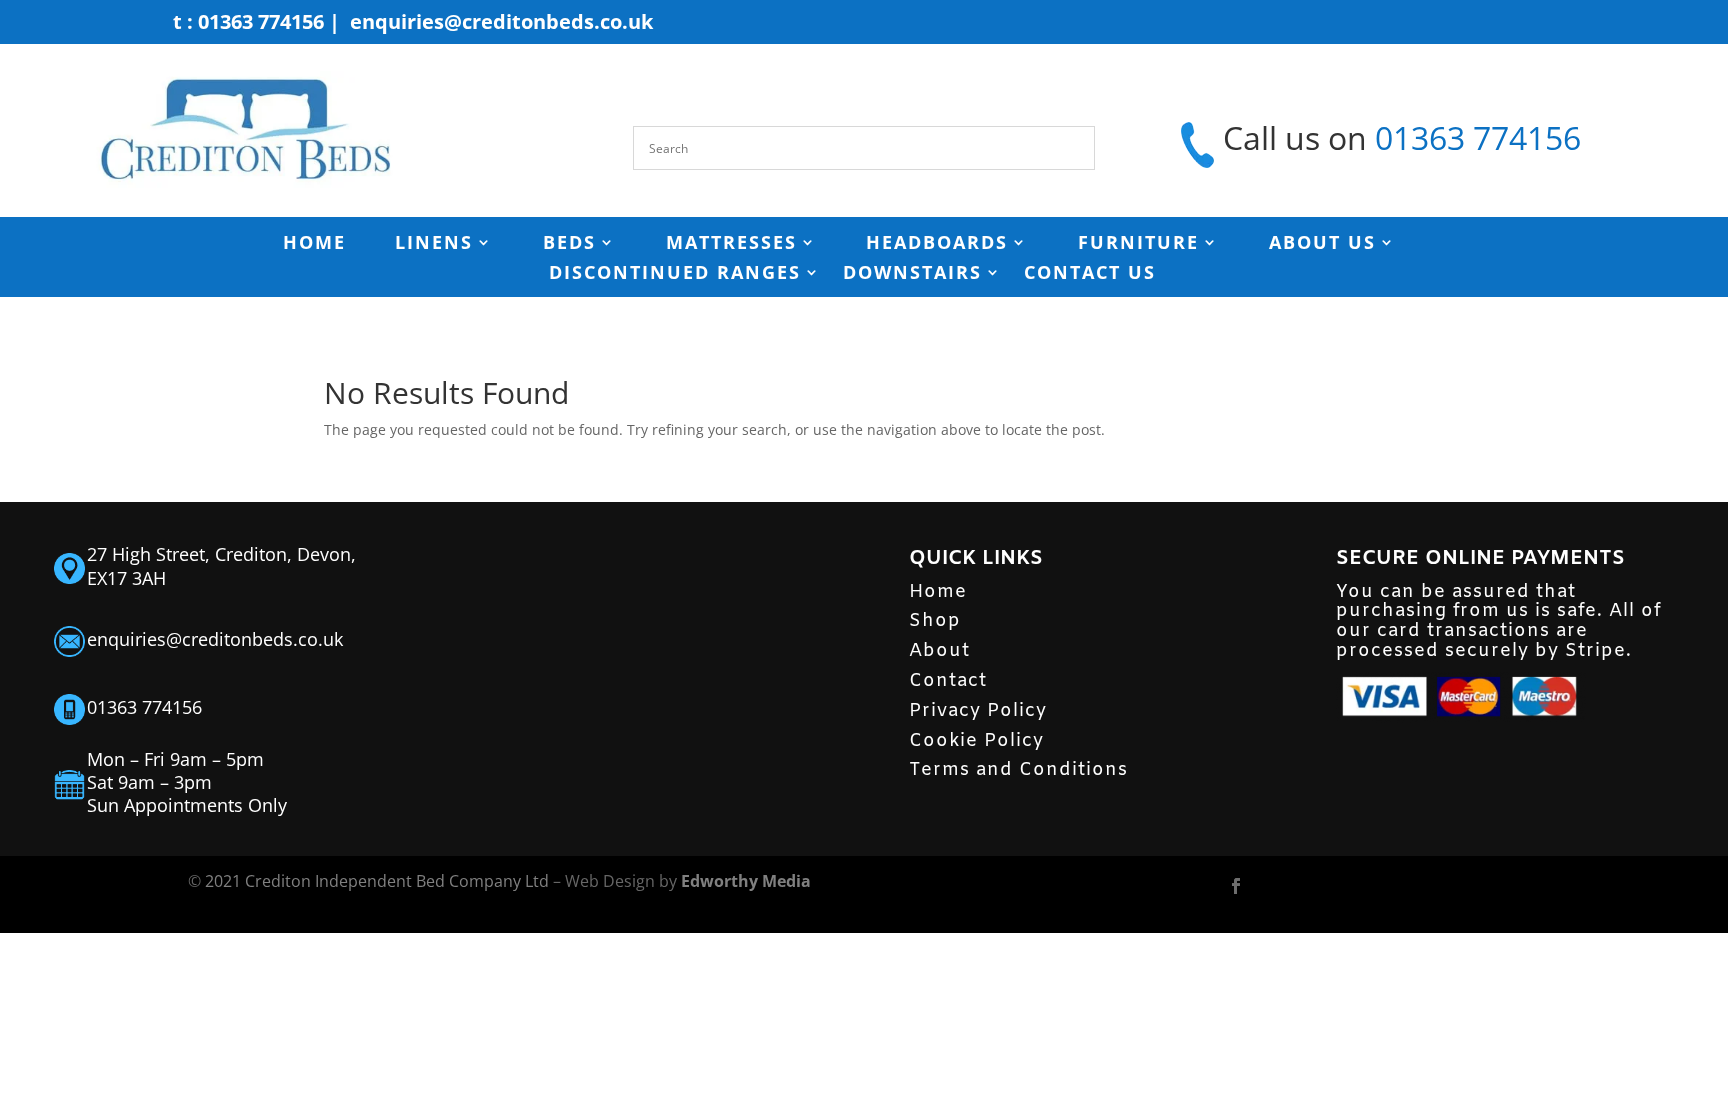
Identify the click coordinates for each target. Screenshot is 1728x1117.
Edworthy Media (746, 881)
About (939, 651)
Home (938, 592)
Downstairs (912, 274)
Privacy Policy (978, 711)
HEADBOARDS (937, 244)
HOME (314, 244)
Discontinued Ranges (675, 274)
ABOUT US (1322, 244)
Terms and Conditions (1018, 770)
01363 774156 (1478, 137)
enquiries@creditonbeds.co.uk (501, 21)
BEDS (569, 244)
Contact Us (1090, 274)
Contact (948, 681)
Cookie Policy (976, 741)
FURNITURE (1138, 244)
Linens (434, 244)
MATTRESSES (731, 244)
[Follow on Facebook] (1236, 886)
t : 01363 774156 (248, 21)
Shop (935, 621)
